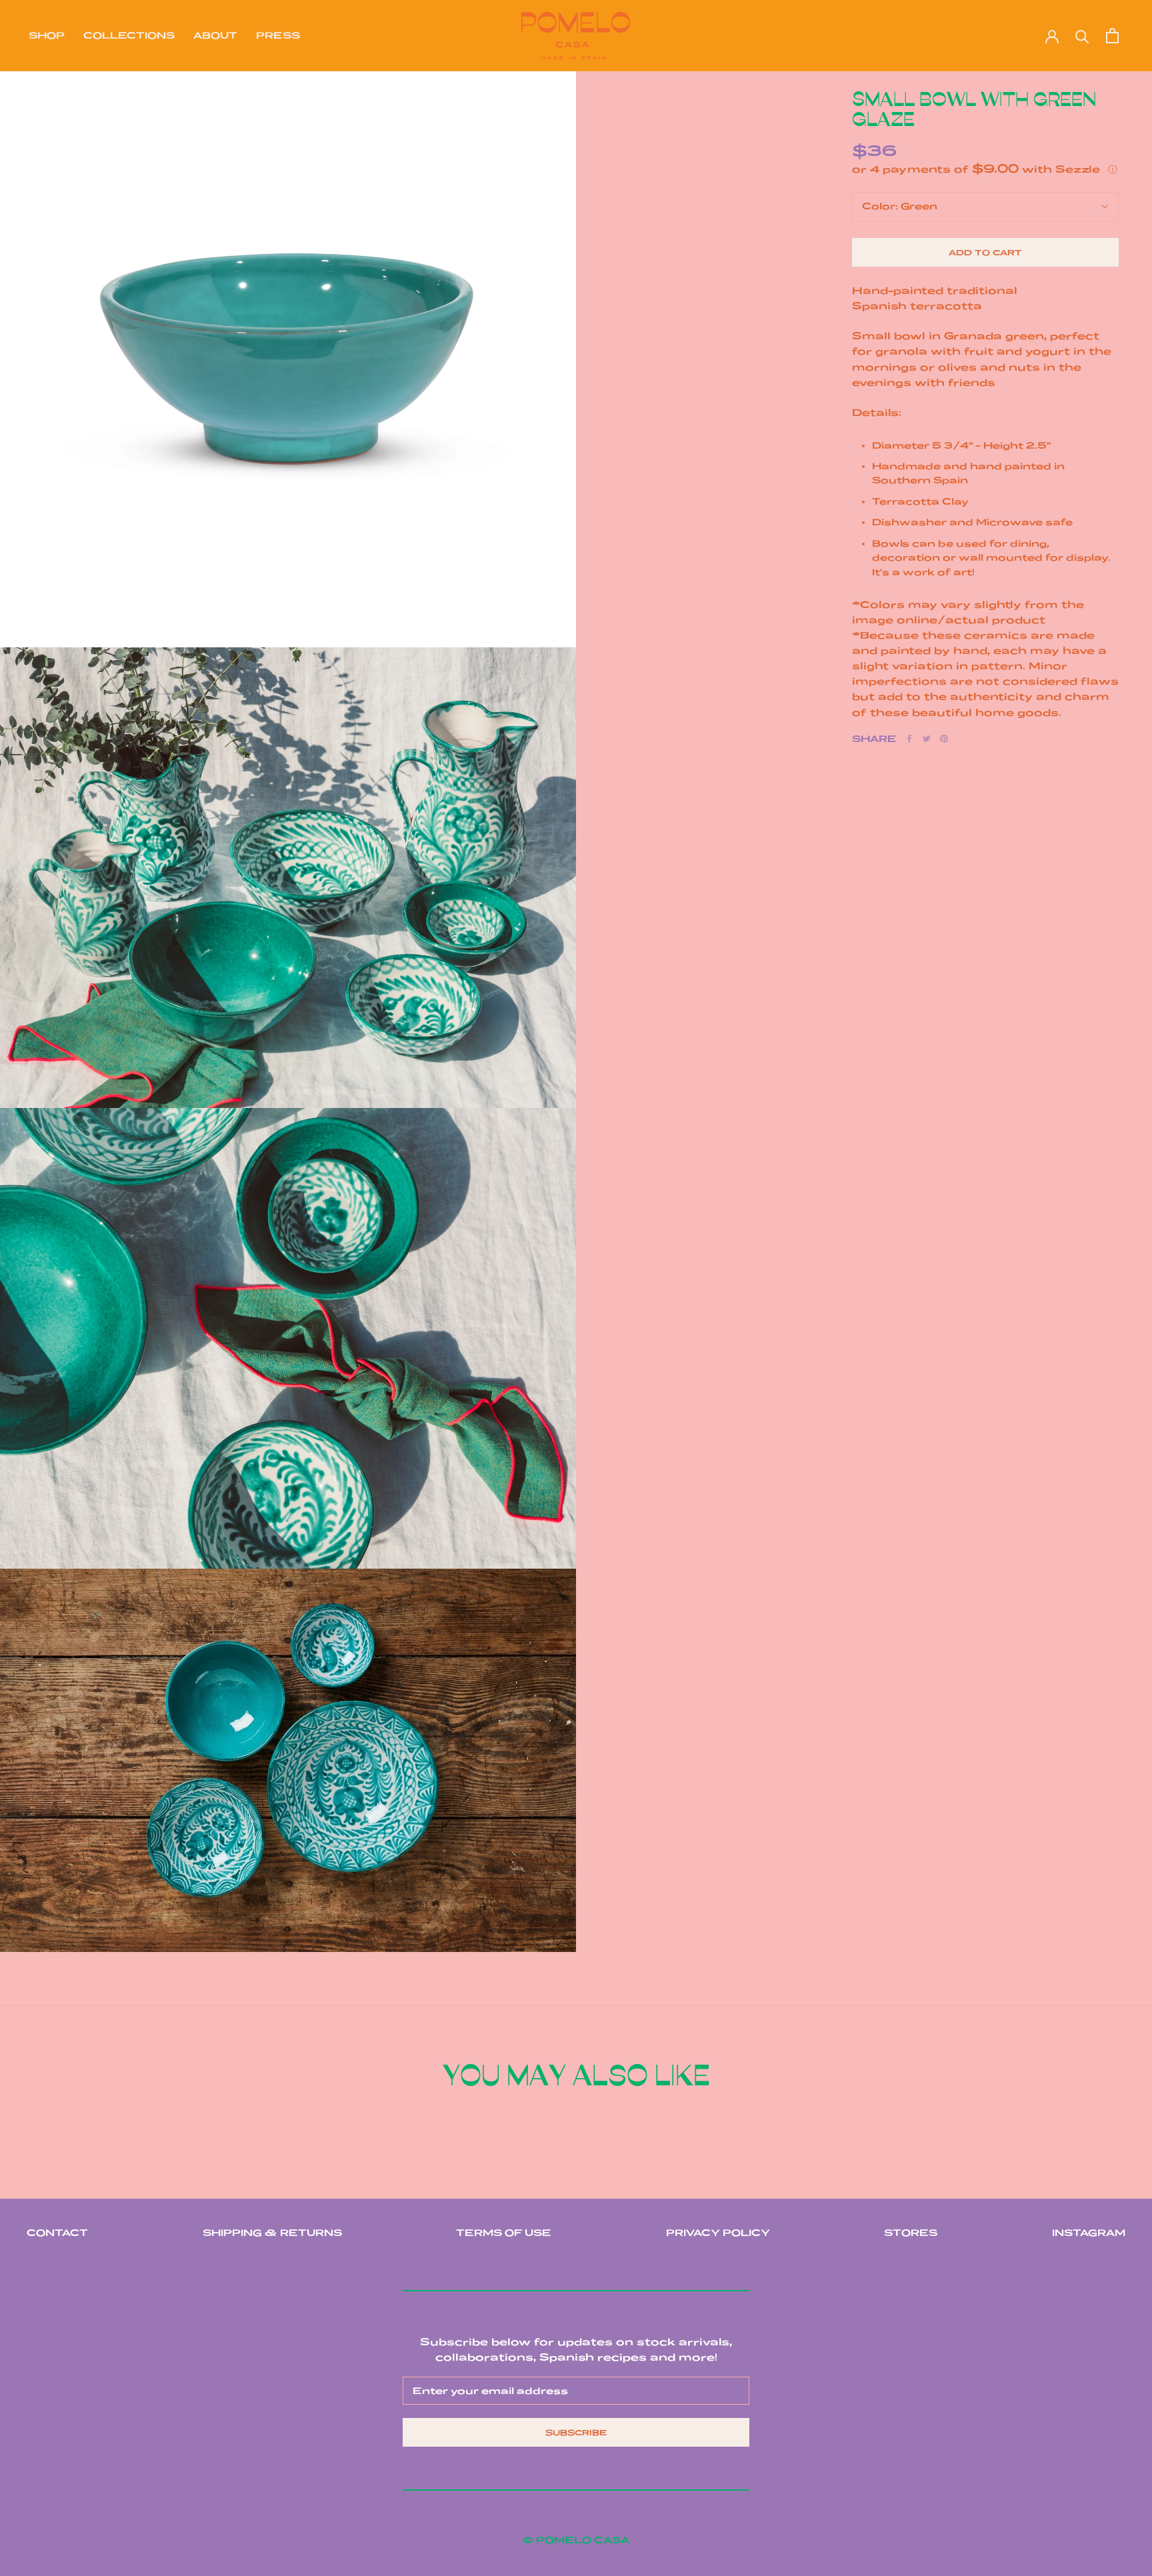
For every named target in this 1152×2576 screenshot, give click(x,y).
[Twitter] (927, 739)
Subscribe (576, 2432)
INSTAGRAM (1089, 2233)
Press (278, 35)
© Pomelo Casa (576, 2540)
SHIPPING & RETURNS (272, 2233)
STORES (911, 2233)
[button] (985, 169)
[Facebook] (909, 739)
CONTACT (57, 2233)
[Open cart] (1112, 36)
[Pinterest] (944, 739)
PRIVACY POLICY (718, 2233)
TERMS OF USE (504, 2233)
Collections (129, 35)
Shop (47, 35)
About (215, 35)
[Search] (1082, 36)
